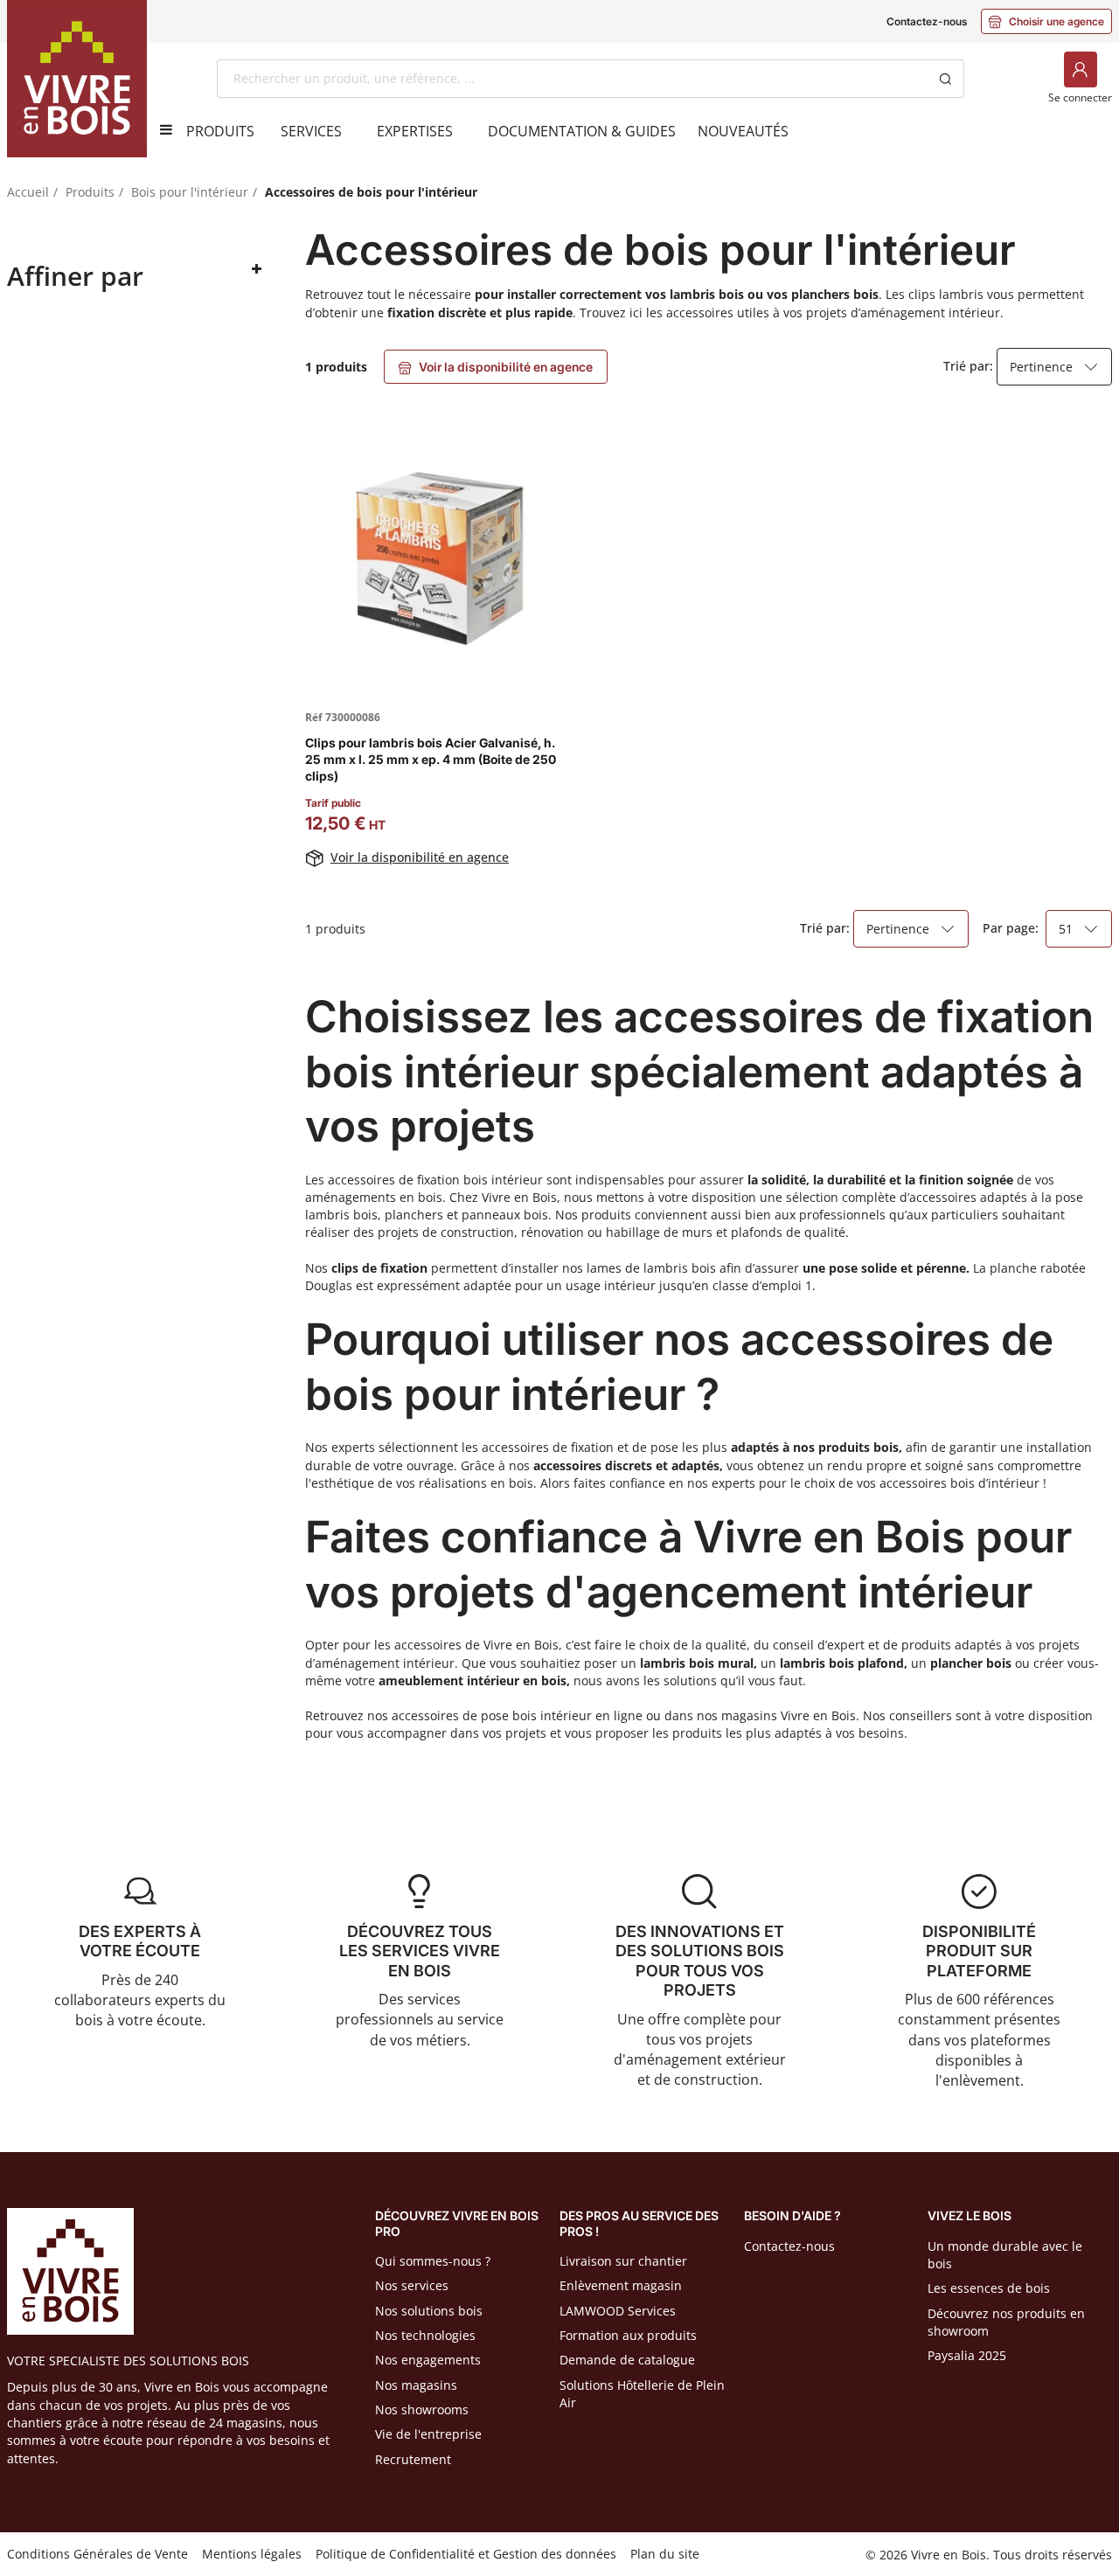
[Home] (77, 79)
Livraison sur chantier (623, 2261)
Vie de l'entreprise (428, 2434)
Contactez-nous (927, 21)
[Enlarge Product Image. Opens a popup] (543, 669)
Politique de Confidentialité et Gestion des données (466, 2554)
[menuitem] (220, 131)
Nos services (412, 2285)
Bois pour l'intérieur (190, 192)
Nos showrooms (422, 2409)
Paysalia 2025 (967, 2355)
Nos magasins (416, 2385)
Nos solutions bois (429, 2311)
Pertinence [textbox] (1041, 367)
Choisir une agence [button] (1046, 21)
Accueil (28, 192)
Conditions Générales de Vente (97, 2554)
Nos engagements (428, 2360)
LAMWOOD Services (618, 2311)
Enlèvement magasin (621, 2285)
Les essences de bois (989, 2288)
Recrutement (413, 2459)
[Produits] (160, 129)
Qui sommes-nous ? (433, 2261)
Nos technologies (425, 2335)
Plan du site (665, 2554)
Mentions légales (252, 2554)
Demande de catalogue (627, 2360)
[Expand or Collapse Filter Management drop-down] (256, 270)
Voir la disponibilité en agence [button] (496, 367)
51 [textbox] (1066, 929)
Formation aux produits (628, 2335)
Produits (90, 192)
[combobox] (572, 79)
